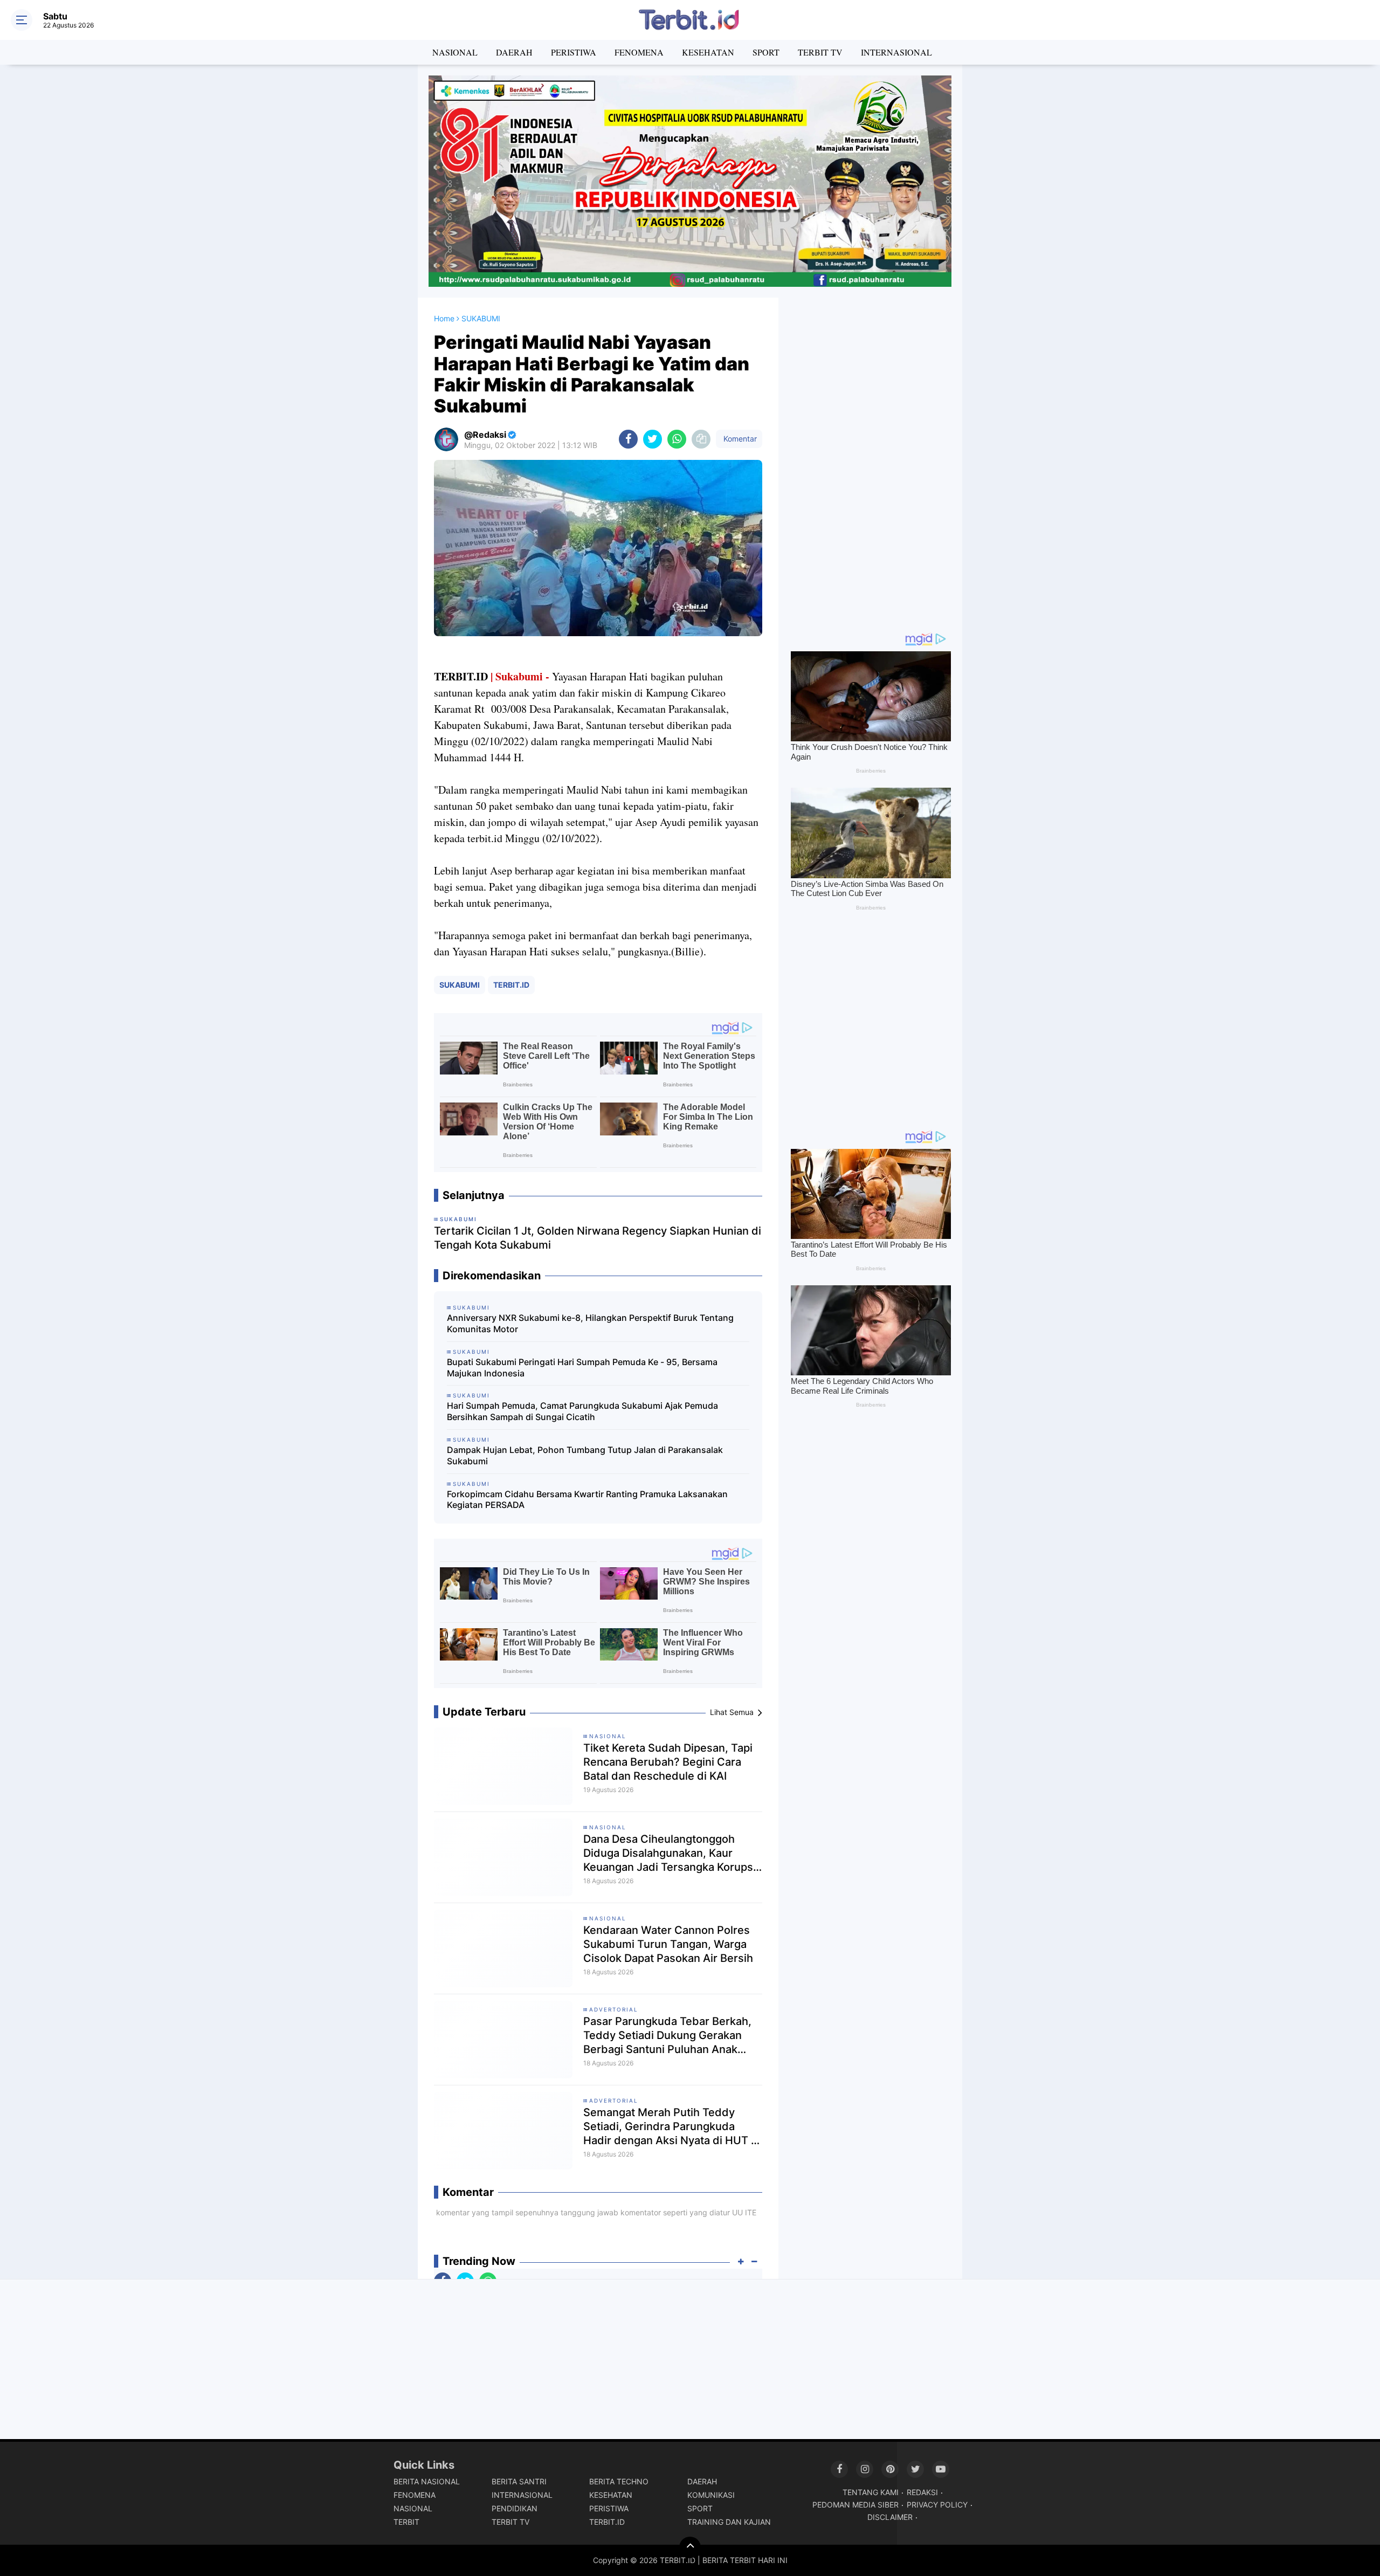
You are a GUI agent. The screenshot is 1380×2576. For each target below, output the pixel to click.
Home (444, 318)
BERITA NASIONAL (427, 2481)
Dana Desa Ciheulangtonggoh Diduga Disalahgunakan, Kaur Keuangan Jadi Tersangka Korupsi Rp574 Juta (670, 1853)
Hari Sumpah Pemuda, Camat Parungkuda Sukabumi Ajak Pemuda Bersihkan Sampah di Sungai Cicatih (582, 1411)
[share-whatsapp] (677, 439)
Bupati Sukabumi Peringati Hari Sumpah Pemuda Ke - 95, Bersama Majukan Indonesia (582, 1368)
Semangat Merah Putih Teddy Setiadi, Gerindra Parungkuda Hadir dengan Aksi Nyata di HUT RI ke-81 (672, 2127)
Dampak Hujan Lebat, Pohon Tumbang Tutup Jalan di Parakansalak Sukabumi (585, 1455)
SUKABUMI (460, 985)
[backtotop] (690, 2547)
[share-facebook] (628, 439)
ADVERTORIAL (614, 2009)
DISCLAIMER (890, 2517)
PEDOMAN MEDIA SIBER (855, 2505)
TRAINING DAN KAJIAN (729, 2522)
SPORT (766, 52)
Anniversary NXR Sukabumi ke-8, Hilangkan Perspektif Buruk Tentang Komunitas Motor (590, 1323)
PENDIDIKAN (515, 2508)
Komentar (739, 439)
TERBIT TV (820, 52)
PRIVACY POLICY (937, 2505)
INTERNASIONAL (896, 52)
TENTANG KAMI (871, 2492)
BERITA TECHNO (619, 2481)
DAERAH (514, 52)
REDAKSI (922, 2492)
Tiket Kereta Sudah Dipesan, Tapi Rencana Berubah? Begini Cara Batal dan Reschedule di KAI (668, 1762)
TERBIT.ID (511, 985)
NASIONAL (455, 52)
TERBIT (406, 2522)
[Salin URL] (701, 439)
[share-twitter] (653, 439)
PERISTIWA (574, 52)
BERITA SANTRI (519, 2481)
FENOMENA (639, 52)
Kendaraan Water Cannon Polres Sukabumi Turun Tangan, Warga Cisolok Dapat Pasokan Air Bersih (668, 1944)
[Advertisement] (871, 459)
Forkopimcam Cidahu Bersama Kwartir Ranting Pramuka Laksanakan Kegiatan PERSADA (587, 1500)
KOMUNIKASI (711, 2495)
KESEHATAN (708, 52)
